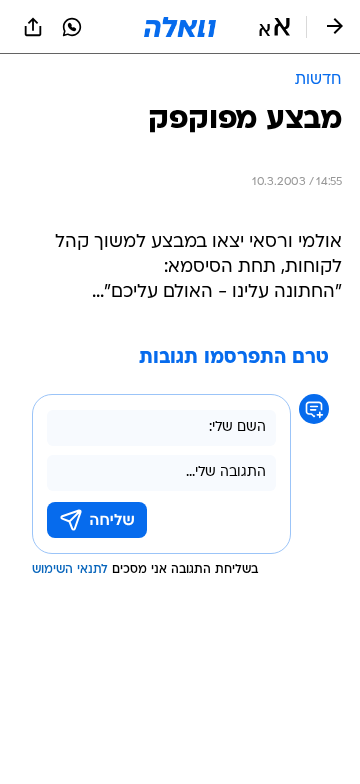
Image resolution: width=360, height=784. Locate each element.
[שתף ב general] (33, 27)
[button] (274, 27)
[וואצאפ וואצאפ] (72, 27)
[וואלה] (180, 27)
